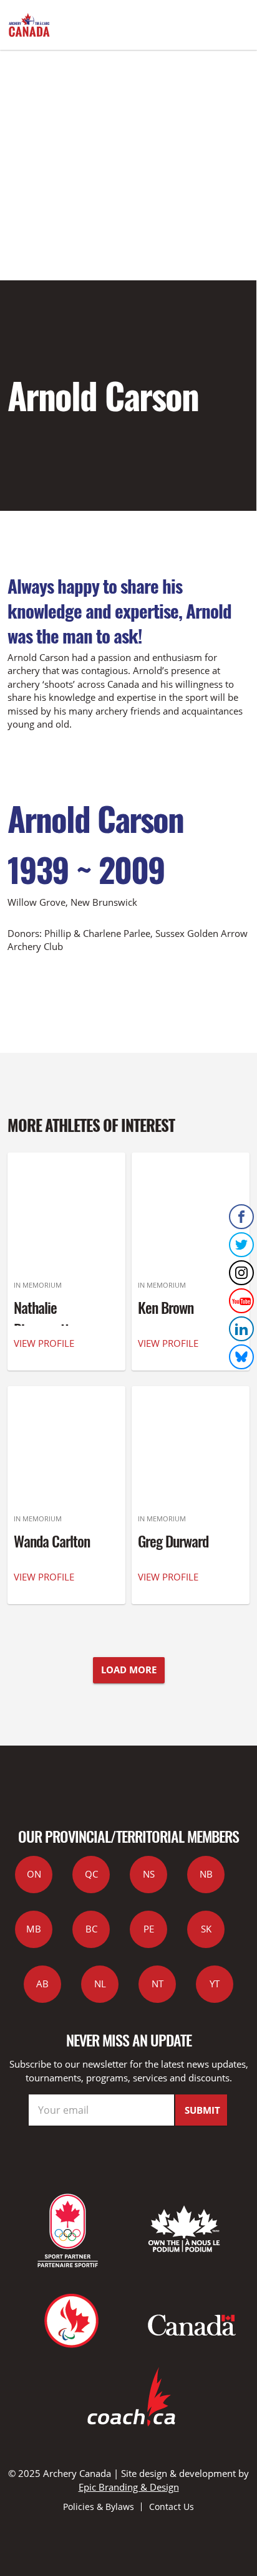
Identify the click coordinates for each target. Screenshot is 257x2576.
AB (42, 1984)
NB (206, 1874)
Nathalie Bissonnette (45, 1318)
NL (100, 1984)
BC (91, 1929)
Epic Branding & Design (129, 2487)
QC (91, 1874)
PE (149, 1929)
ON (34, 1874)
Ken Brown (166, 1307)
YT (215, 1984)
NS (149, 1874)
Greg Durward (173, 1541)
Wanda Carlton (52, 1541)
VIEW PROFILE (44, 1343)
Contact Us (172, 2507)
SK (206, 1929)
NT (158, 1984)
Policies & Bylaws (99, 2507)
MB (34, 1929)
